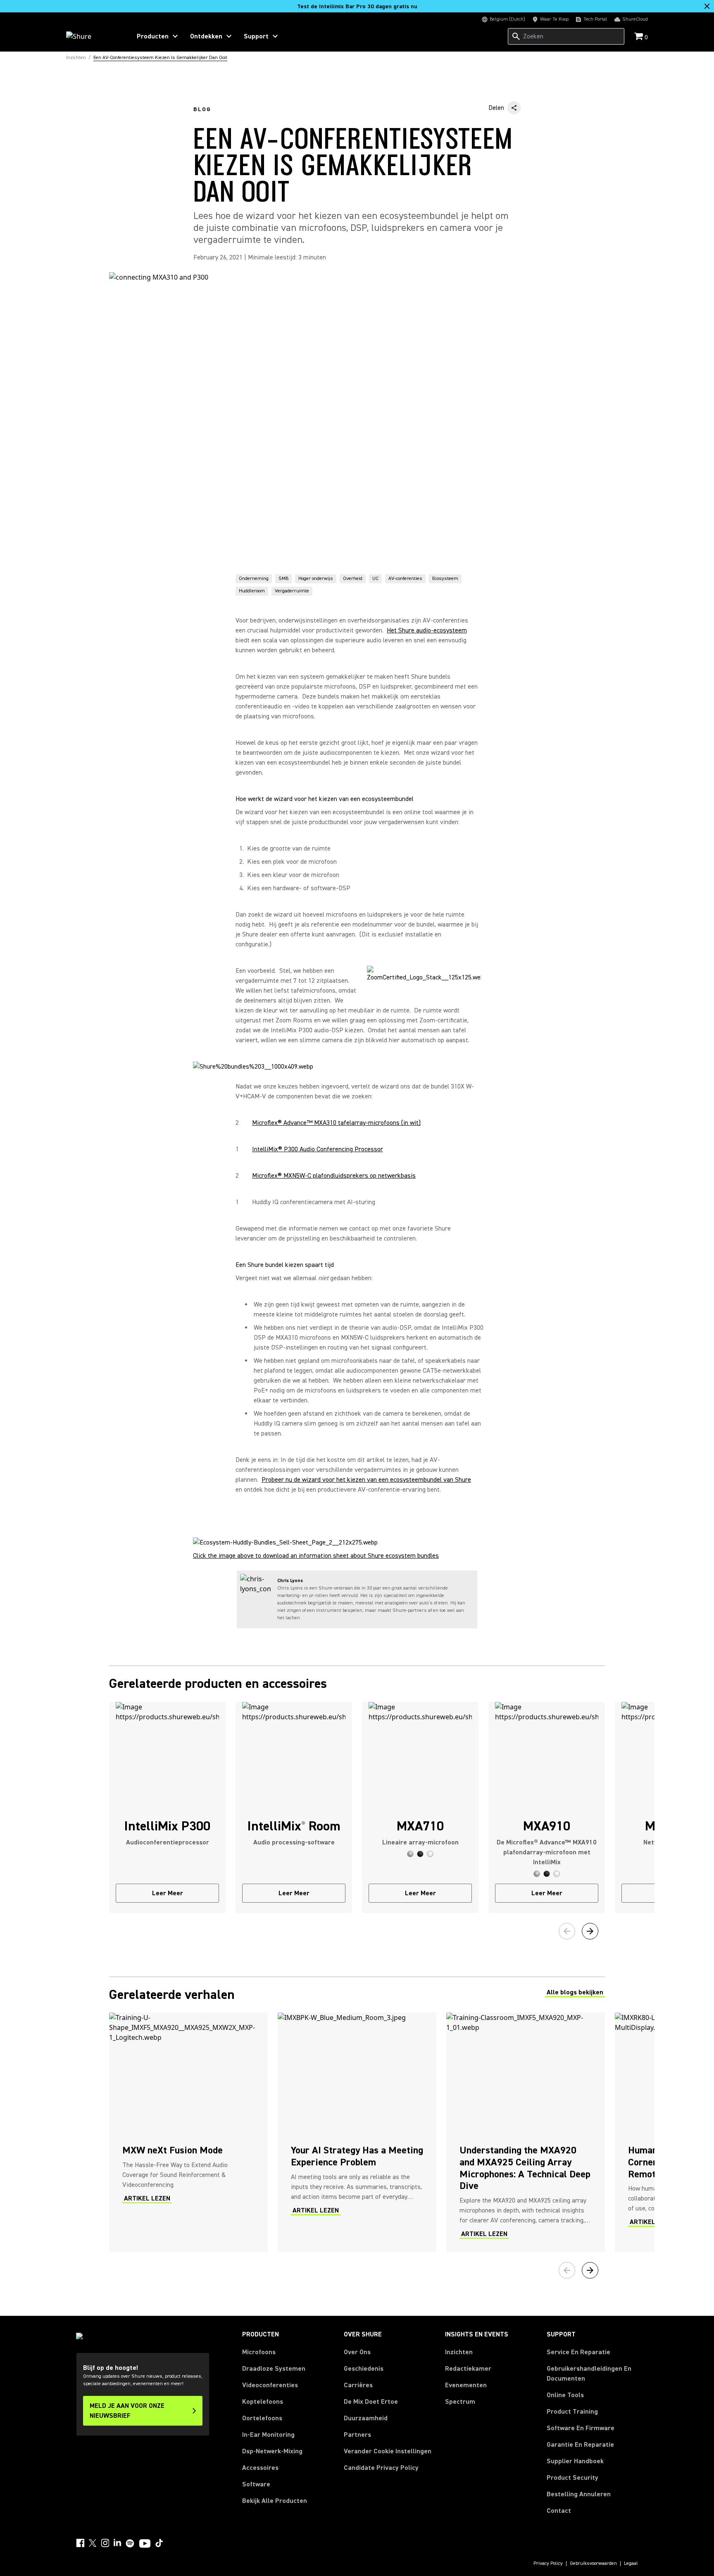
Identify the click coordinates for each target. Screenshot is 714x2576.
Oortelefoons (262, 2418)
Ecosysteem (445, 579)
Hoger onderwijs (316, 579)
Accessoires (260, 2468)
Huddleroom (252, 591)
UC (375, 579)
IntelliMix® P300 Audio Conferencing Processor (318, 1149)
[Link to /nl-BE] (93, 36)
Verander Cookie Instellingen (388, 2451)
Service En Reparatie (578, 2352)
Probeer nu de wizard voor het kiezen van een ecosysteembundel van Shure (366, 1480)
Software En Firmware (581, 2428)
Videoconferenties (270, 2385)
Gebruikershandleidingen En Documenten (589, 2374)
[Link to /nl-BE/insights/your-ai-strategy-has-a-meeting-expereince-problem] (357, 2132)
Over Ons (357, 2352)
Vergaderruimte (292, 591)
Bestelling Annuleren (579, 2494)
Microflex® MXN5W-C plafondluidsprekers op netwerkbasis (334, 1176)
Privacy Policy (548, 2564)
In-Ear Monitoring (268, 2435)
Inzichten (459, 2352)
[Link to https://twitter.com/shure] (93, 2543)
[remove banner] (707, 6)
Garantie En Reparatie (580, 2445)
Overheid (353, 579)
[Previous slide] (567, 1931)
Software (256, 2484)
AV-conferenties (405, 579)
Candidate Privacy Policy (381, 2468)
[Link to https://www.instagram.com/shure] (105, 2543)
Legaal (631, 2564)
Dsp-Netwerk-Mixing (272, 2451)
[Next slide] (590, 1931)
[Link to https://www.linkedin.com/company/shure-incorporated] (117, 2543)
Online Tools (565, 2395)
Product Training (572, 2412)
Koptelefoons (263, 2402)
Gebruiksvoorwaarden (593, 2564)
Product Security (572, 2478)
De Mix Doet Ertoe (371, 2402)
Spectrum (460, 2402)
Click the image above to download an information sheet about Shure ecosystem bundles (316, 1556)
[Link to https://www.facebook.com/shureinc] (80, 2543)
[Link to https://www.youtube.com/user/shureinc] (145, 2544)
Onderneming (254, 579)
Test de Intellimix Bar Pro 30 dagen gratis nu (357, 7)
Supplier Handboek (575, 2461)
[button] (410, 1854)
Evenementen (466, 2385)
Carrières (358, 2385)
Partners (357, 2435)
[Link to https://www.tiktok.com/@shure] (159, 2543)
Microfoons (259, 2352)
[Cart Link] (639, 37)
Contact (559, 2511)
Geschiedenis (364, 2369)
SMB (283, 579)
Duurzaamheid (366, 2418)
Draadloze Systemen (274, 2369)
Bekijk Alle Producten (275, 2501)
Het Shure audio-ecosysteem (427, 630)
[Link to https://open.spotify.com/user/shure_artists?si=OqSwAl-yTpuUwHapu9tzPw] (130, 2543)
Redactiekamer (468, 2369)
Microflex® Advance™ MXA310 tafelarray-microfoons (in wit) (336, 1123)
